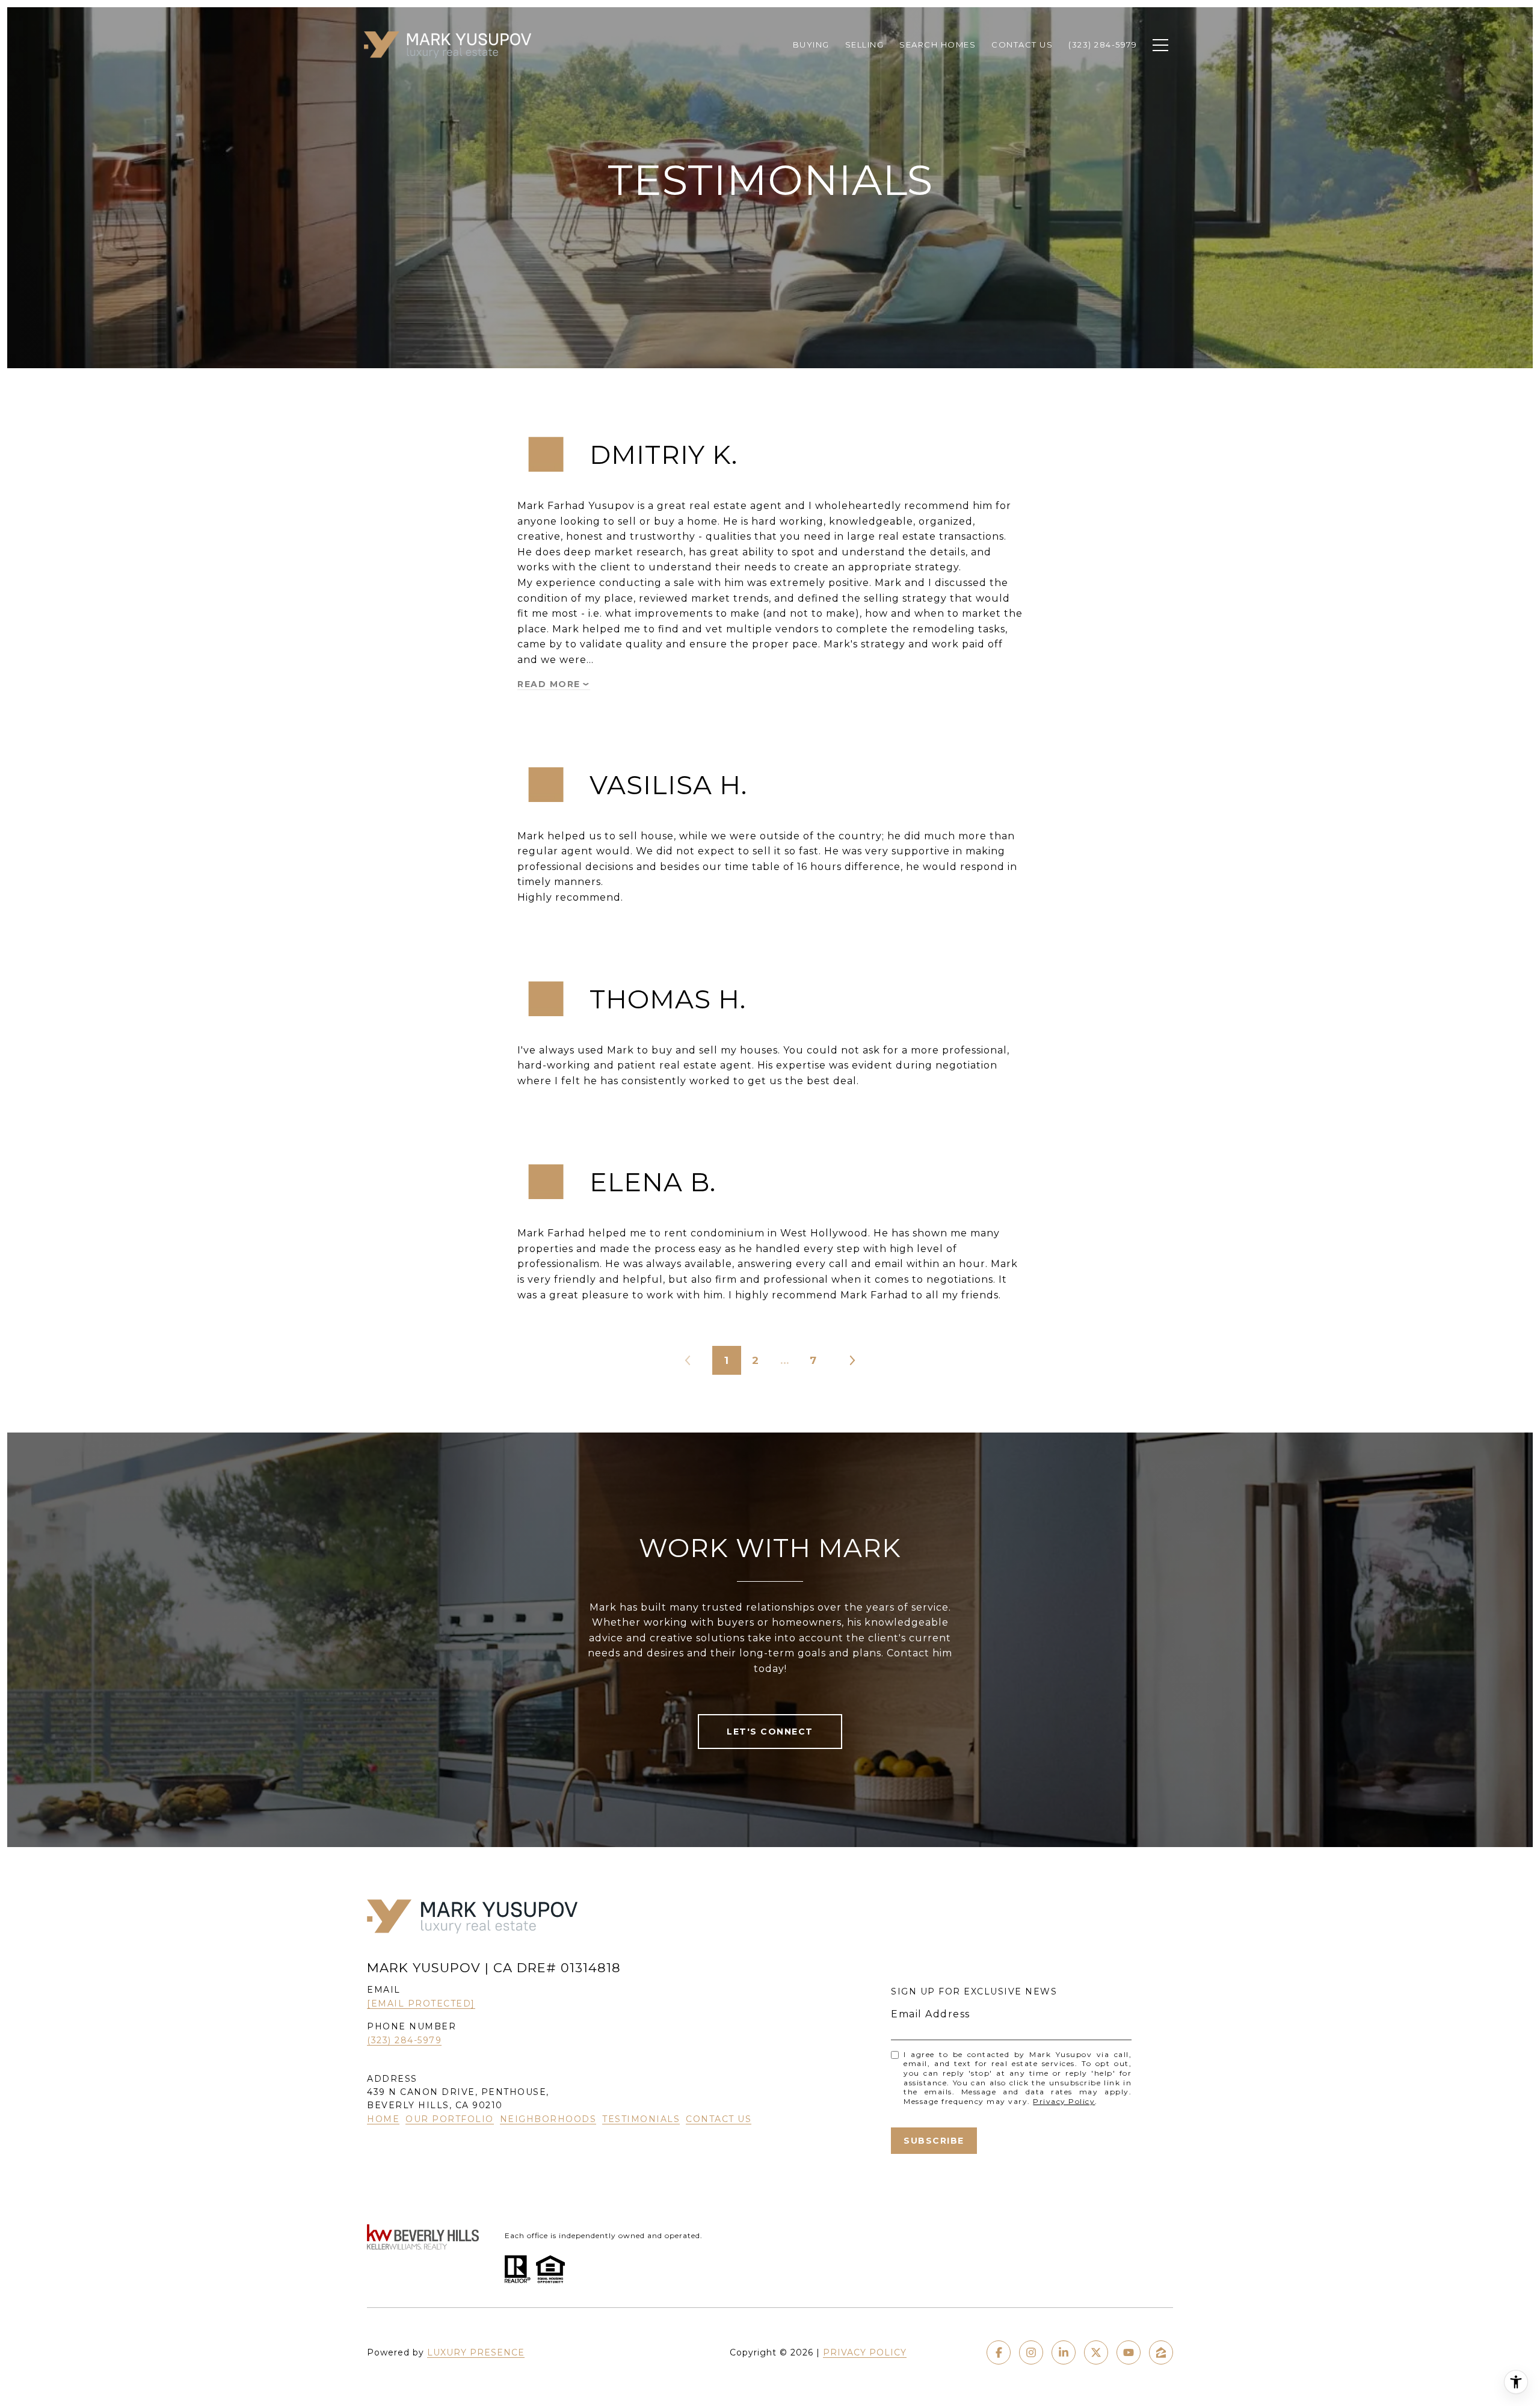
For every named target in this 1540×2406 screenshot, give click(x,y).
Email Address (931, 2014)
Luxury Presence (476, 2352)
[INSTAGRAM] (1031, 2352)
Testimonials (641, 2119)
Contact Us (719, 2119)
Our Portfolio (450, 2119)
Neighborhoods (548, 2119)
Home (383, 2119)
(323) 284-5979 (404, 2040)
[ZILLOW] (1161, 2352)
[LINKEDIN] (1064, 2352)
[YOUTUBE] (1129, 2352)
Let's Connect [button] (770, 1732)
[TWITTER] (1096, 2352)
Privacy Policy (1064, 2101)
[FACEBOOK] (999, 2352)
